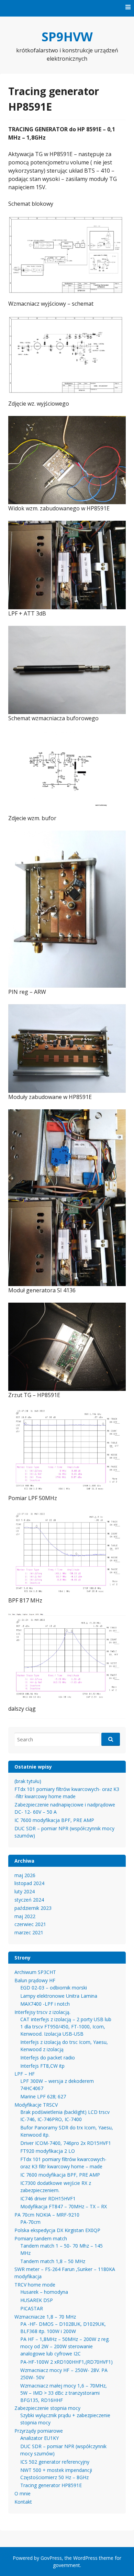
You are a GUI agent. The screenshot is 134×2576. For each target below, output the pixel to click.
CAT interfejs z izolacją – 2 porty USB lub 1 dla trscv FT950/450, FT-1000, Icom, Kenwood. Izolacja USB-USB (66, 2027)
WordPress (85, 2558)
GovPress (51, 2558)
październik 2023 (33, 1908)
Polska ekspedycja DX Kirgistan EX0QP (57, 2230)
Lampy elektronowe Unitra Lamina (59, 1996)
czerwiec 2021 (30, 1924)
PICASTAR (32, 2308)
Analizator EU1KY (40, 2438)
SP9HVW (67, 37)
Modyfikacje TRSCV (36, 2105)
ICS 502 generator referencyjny (55, 2462)
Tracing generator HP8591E (51, 2485)
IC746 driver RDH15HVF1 (48, 2198)
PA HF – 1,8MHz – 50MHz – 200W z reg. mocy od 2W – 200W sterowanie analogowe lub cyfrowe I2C (65, 2346)
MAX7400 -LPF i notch (45, 2004)
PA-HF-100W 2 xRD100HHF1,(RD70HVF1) (66, 2362)
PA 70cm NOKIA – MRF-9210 (47, 2215)
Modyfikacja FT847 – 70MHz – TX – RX (64, 2206)
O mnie (23, 2493)
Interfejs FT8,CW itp (42, 2066)
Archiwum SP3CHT (35, 1972)
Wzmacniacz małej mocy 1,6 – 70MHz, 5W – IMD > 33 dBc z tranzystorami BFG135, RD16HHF (64, 2393)
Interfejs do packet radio (48, 2058)
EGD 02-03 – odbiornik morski (54, 1988)
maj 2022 (25, 1916)
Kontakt (23, 2502)
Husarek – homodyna (44, 2292)
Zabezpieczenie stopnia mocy (47, 2408)
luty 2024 (25, 1891)
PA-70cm (30, 2222)
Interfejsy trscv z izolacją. (42, 2012)
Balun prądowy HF (35, 1980)
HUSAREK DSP (37, 2300)
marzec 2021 (29, 1932)
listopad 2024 (29, 1883)
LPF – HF (25, 2074)
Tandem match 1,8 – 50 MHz (53, 2261)
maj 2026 (25, 1875)
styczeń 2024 (29, 1900)
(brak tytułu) (28, 1781)
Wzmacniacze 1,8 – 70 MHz (45, 2317)
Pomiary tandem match (41, 2238)
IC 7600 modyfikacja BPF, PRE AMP (54, 1820)
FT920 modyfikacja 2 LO (48, 2151)
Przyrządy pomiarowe (39, 2431)
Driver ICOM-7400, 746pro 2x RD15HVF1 (66, 2143)
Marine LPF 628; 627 (43, 2096)
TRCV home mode (35, 2285)
